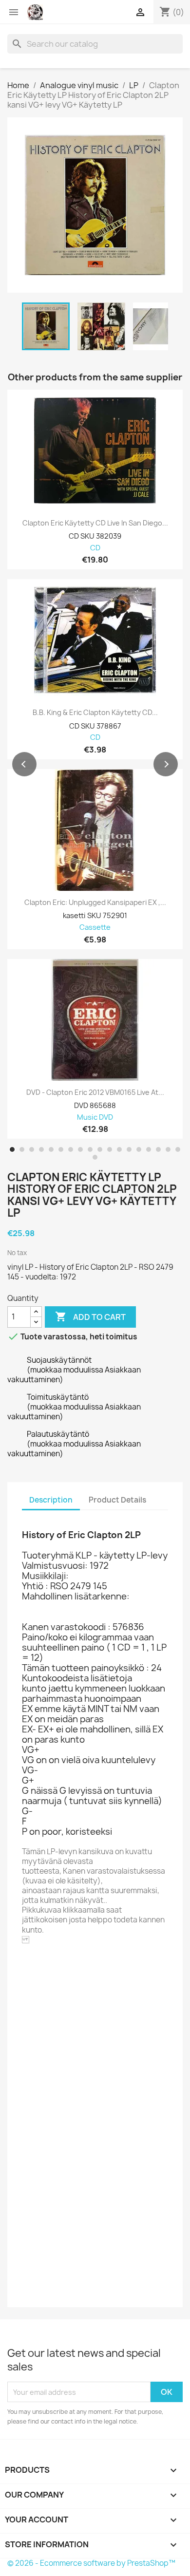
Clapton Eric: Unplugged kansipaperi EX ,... (95, 903)
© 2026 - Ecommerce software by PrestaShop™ (91, 2563)
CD (95, 548)
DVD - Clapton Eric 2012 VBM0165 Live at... (95, 1092)
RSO (55, 1967)
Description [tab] (51, 1500)
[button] (24, 764)
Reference (42, 1981)
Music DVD (95, 1118)
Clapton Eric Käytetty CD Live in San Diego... (95, 523)
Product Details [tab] (117, 1500)
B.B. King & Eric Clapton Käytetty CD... (95, 713)
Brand (33, 1967)
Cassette (95, 928)
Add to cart (90, 1316)
